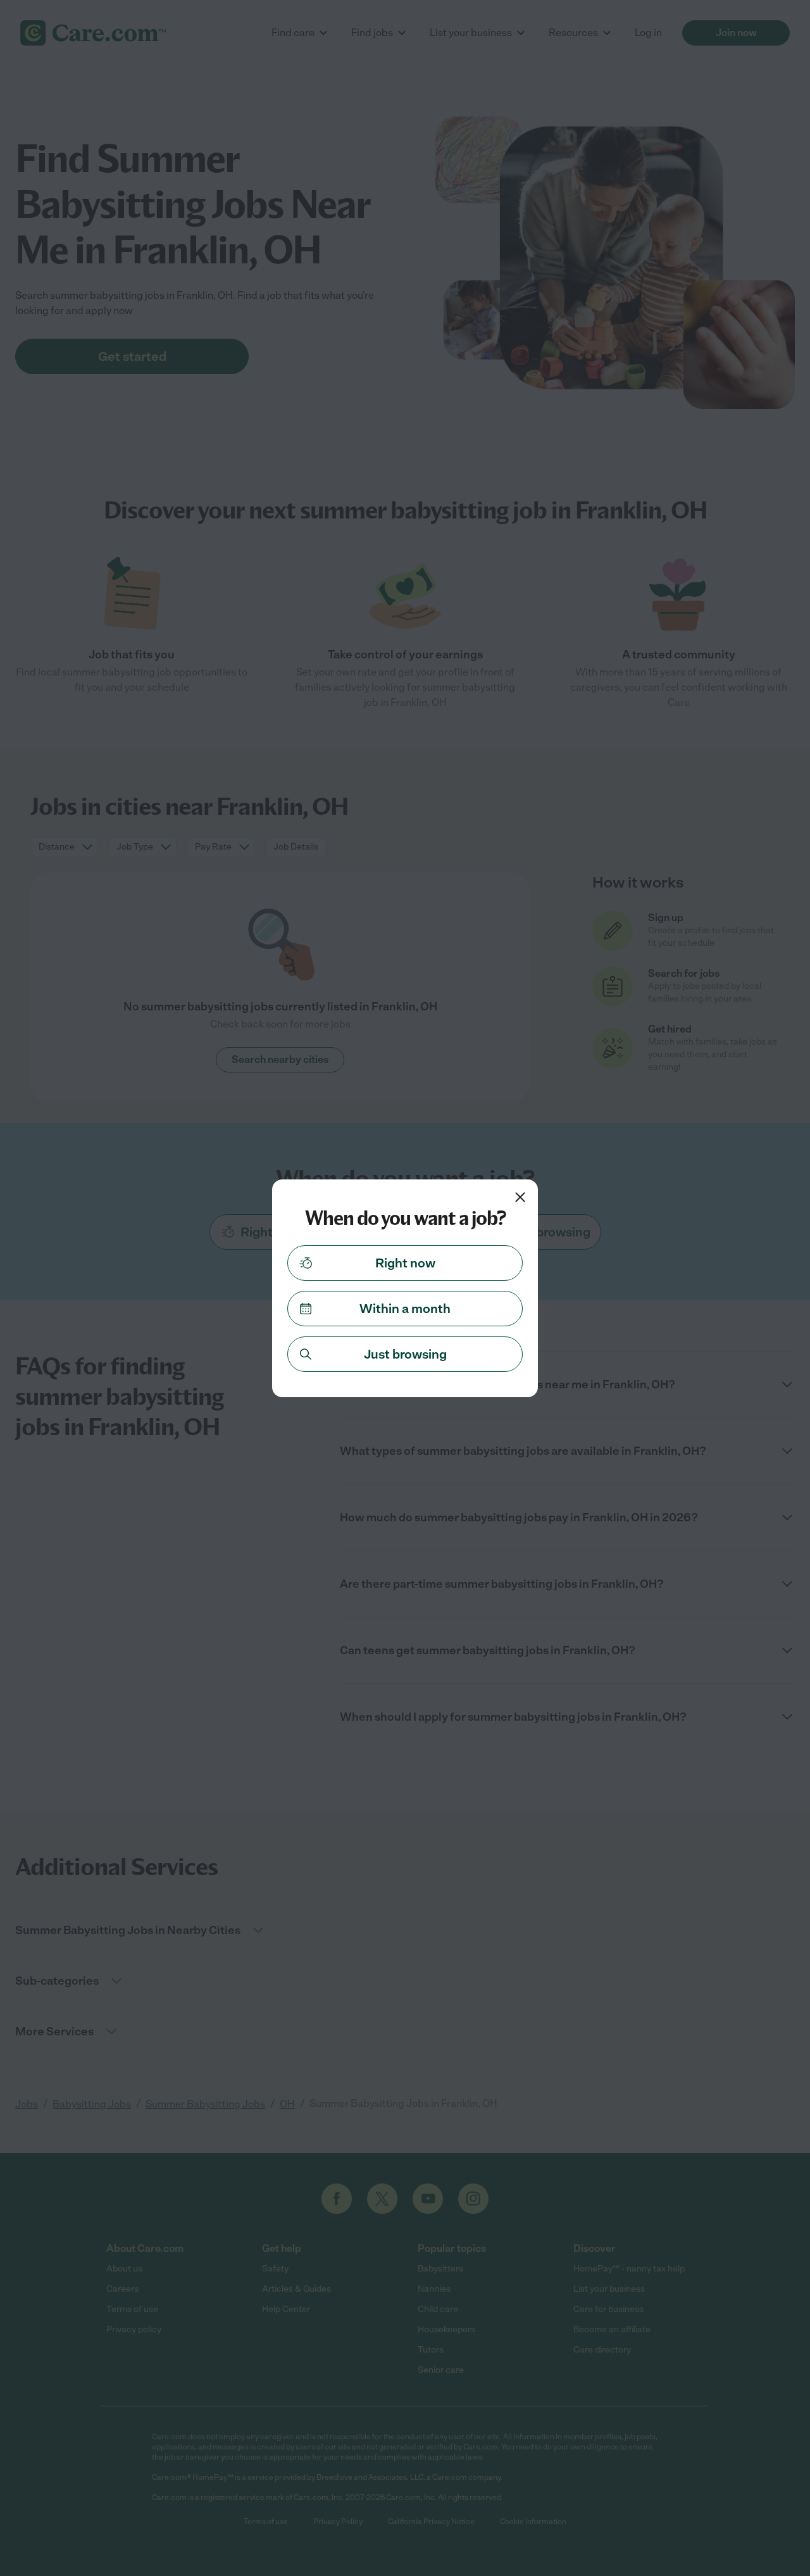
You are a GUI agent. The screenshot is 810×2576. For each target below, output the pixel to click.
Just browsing (405, 1354)
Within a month (405, 1309)
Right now (405, 1263)
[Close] (520, 1197)
